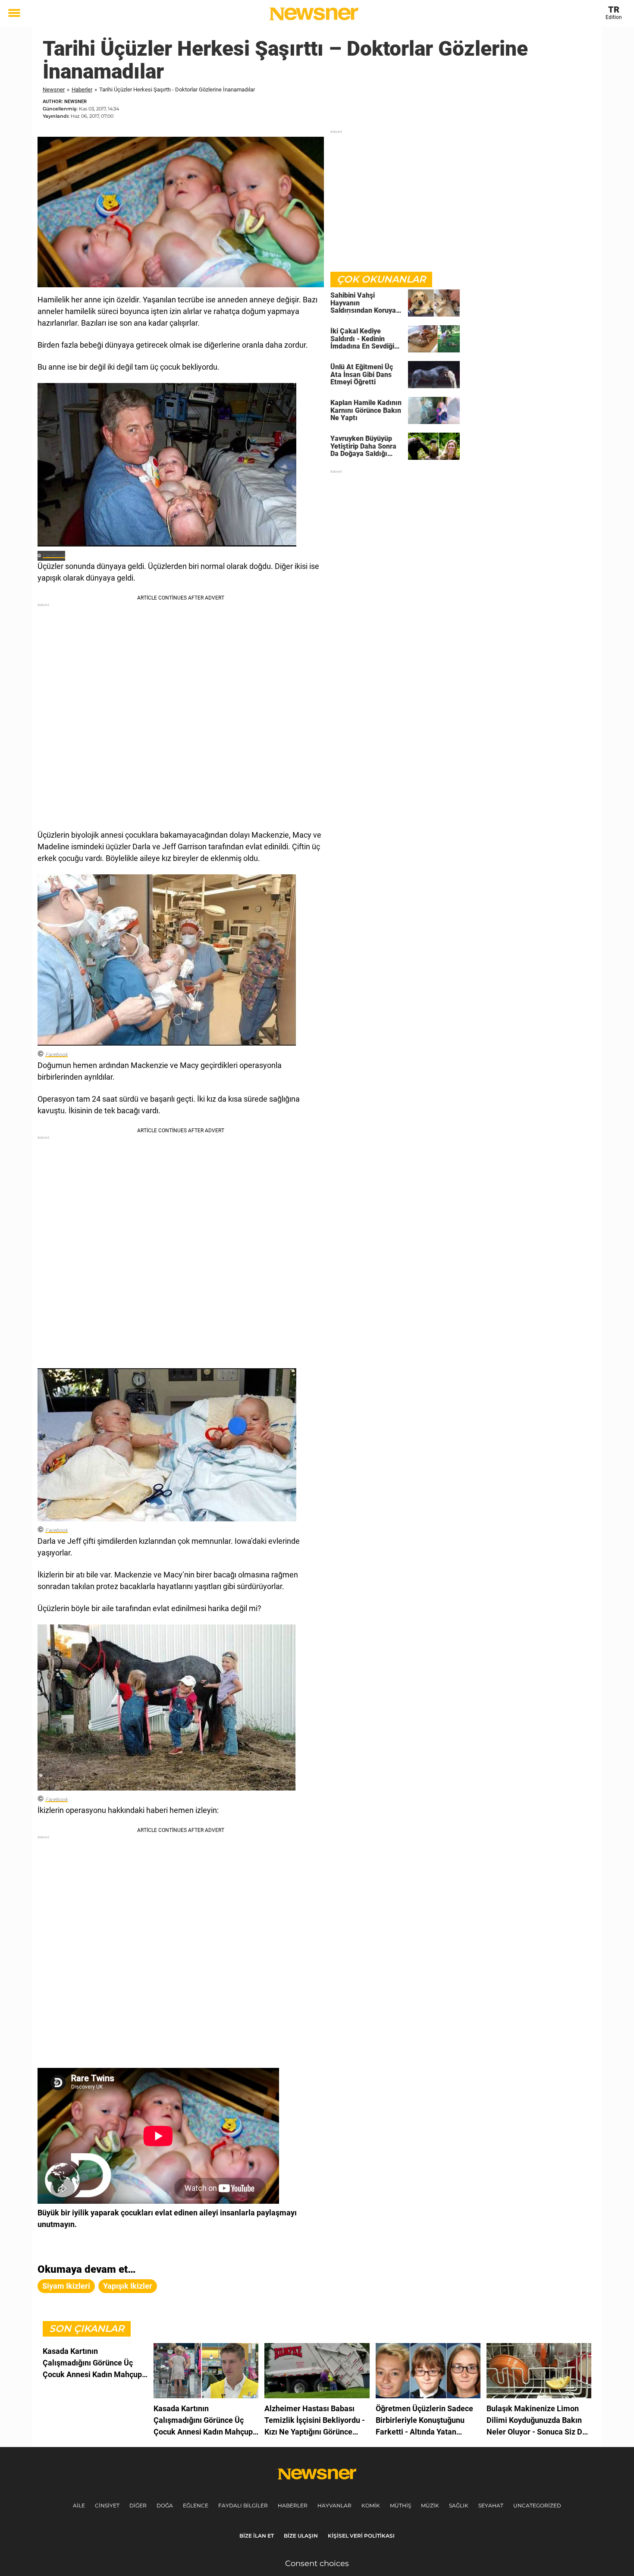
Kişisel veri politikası (361, 2536)
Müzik (430, 2505)
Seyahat (491, 2505)
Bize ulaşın (301, 2536)
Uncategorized (537, 2505)
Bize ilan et (257, 2536)
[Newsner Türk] (314, 14)
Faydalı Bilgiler (243, 2505)
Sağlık (459, 2505)
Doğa (165, 2505)
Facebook (54, 556)
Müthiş (400, 2505)
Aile (79, 2505)
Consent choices (317, 2563)
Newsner (54, 90)
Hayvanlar (334, 2505)
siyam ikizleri (66, 2286)
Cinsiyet (107, 2505)
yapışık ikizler (128, 2286)
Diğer (138, 2505)
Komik (371, 2505)
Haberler (82, 90)
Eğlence (196, 2505)
